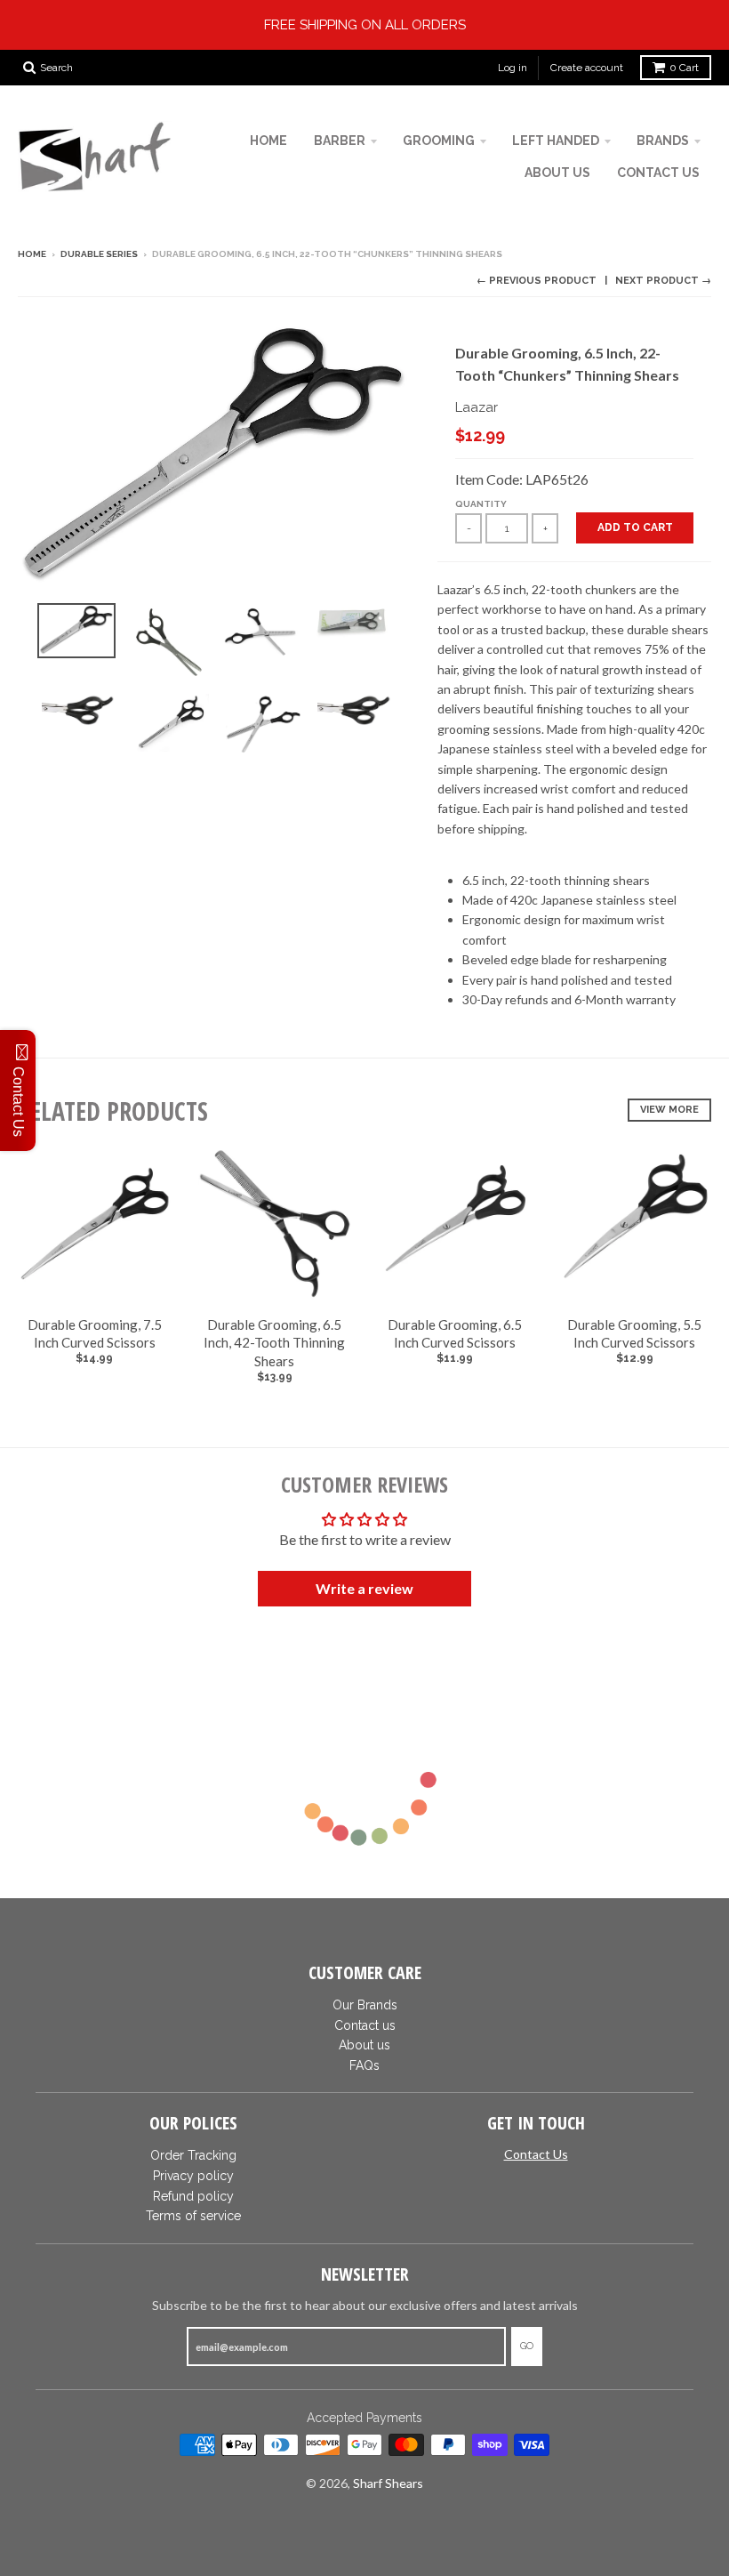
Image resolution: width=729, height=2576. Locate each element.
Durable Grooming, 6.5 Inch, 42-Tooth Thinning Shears (274, 1343)
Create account (587, 68)
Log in (513, 68)
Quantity (481, 504)
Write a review (364, 1588)
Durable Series (99, 254)
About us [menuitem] (557, 173)
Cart (684, 68)
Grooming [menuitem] (439, 141)
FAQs (364, 2065)
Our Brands (365, 2005)
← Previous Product (537, 281)
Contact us (365, 2025)
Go (527, 2346)
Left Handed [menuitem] (556, 141)
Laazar (477, 407)
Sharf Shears (388, 2483)
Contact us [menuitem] (658, 173)
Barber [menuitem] (340, 141)
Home (32, 254)
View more (669, 1110)
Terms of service (193, 2216)
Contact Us (536, 2154)
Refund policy (193, 2196)
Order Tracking (193, 2155)
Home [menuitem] (268, 141)
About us (364, 2045)
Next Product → (663, 281)
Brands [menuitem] (663, 141)
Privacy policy (193, 2176)
